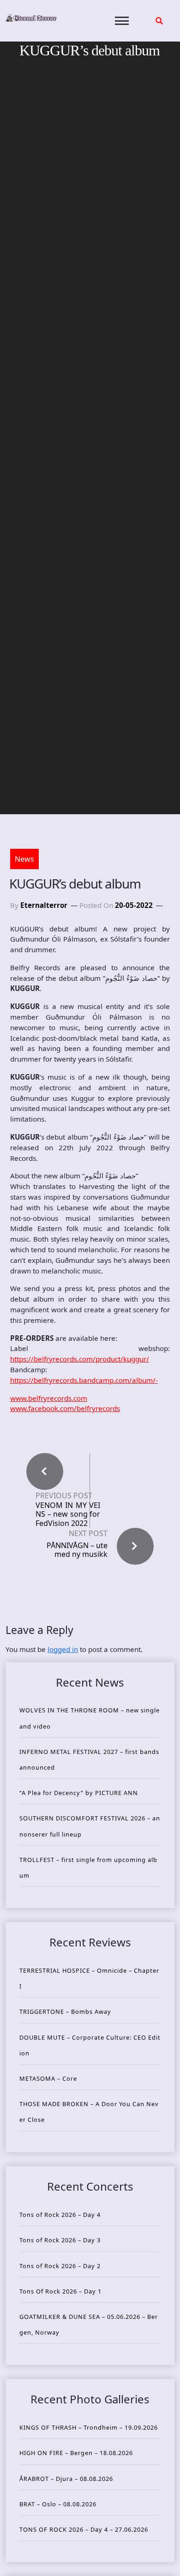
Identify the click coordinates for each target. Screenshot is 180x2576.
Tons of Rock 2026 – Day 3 (60, 2240)
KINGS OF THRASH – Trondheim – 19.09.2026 (89, 2427)
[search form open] (159, 21)
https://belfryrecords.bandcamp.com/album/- (84, 1380)
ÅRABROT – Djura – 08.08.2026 (66, 2479)
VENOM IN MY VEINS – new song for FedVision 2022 (68, 1514)
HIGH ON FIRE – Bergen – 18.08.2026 (76, 2453)
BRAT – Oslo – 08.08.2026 (58, 2504)
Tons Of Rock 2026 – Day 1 (60, 2291)
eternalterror (44, 905)
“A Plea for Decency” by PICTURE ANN (79, 1793)
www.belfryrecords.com (49, 1398)
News (24, 859)
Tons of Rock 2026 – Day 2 (60, 2266)
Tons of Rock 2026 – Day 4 (60, 2215)
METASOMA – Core (48, 2078)
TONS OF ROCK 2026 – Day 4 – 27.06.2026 (84, 2529)
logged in (63, 1649)
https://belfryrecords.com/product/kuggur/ (80, 1359)
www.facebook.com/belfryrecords (65, 1408)
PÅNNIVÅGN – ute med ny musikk (77, 1550)
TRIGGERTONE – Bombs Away (65, 2012)
